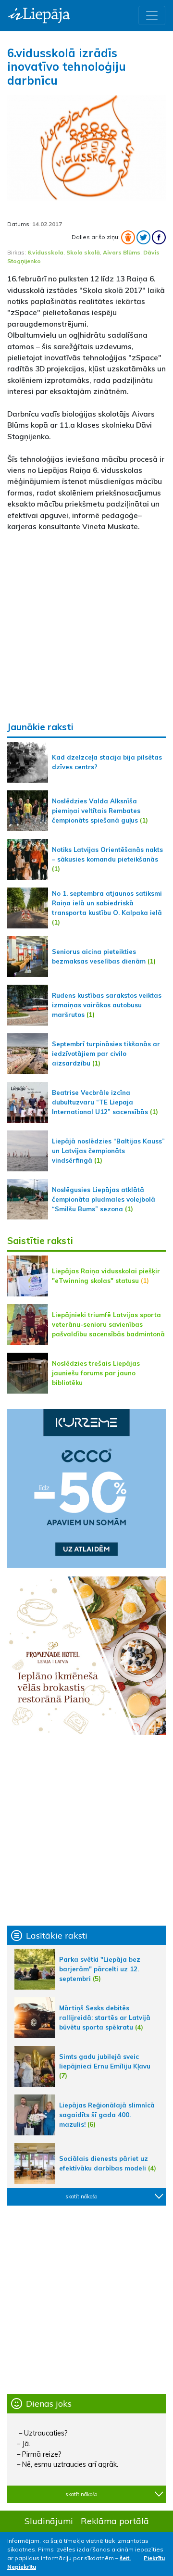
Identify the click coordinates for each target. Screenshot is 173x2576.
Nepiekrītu (22, 2567)
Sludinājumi (49, 2521)
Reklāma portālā (115, 2521)
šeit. (125, 2558)
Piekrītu (154, 2558)
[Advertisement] (86, 626)
